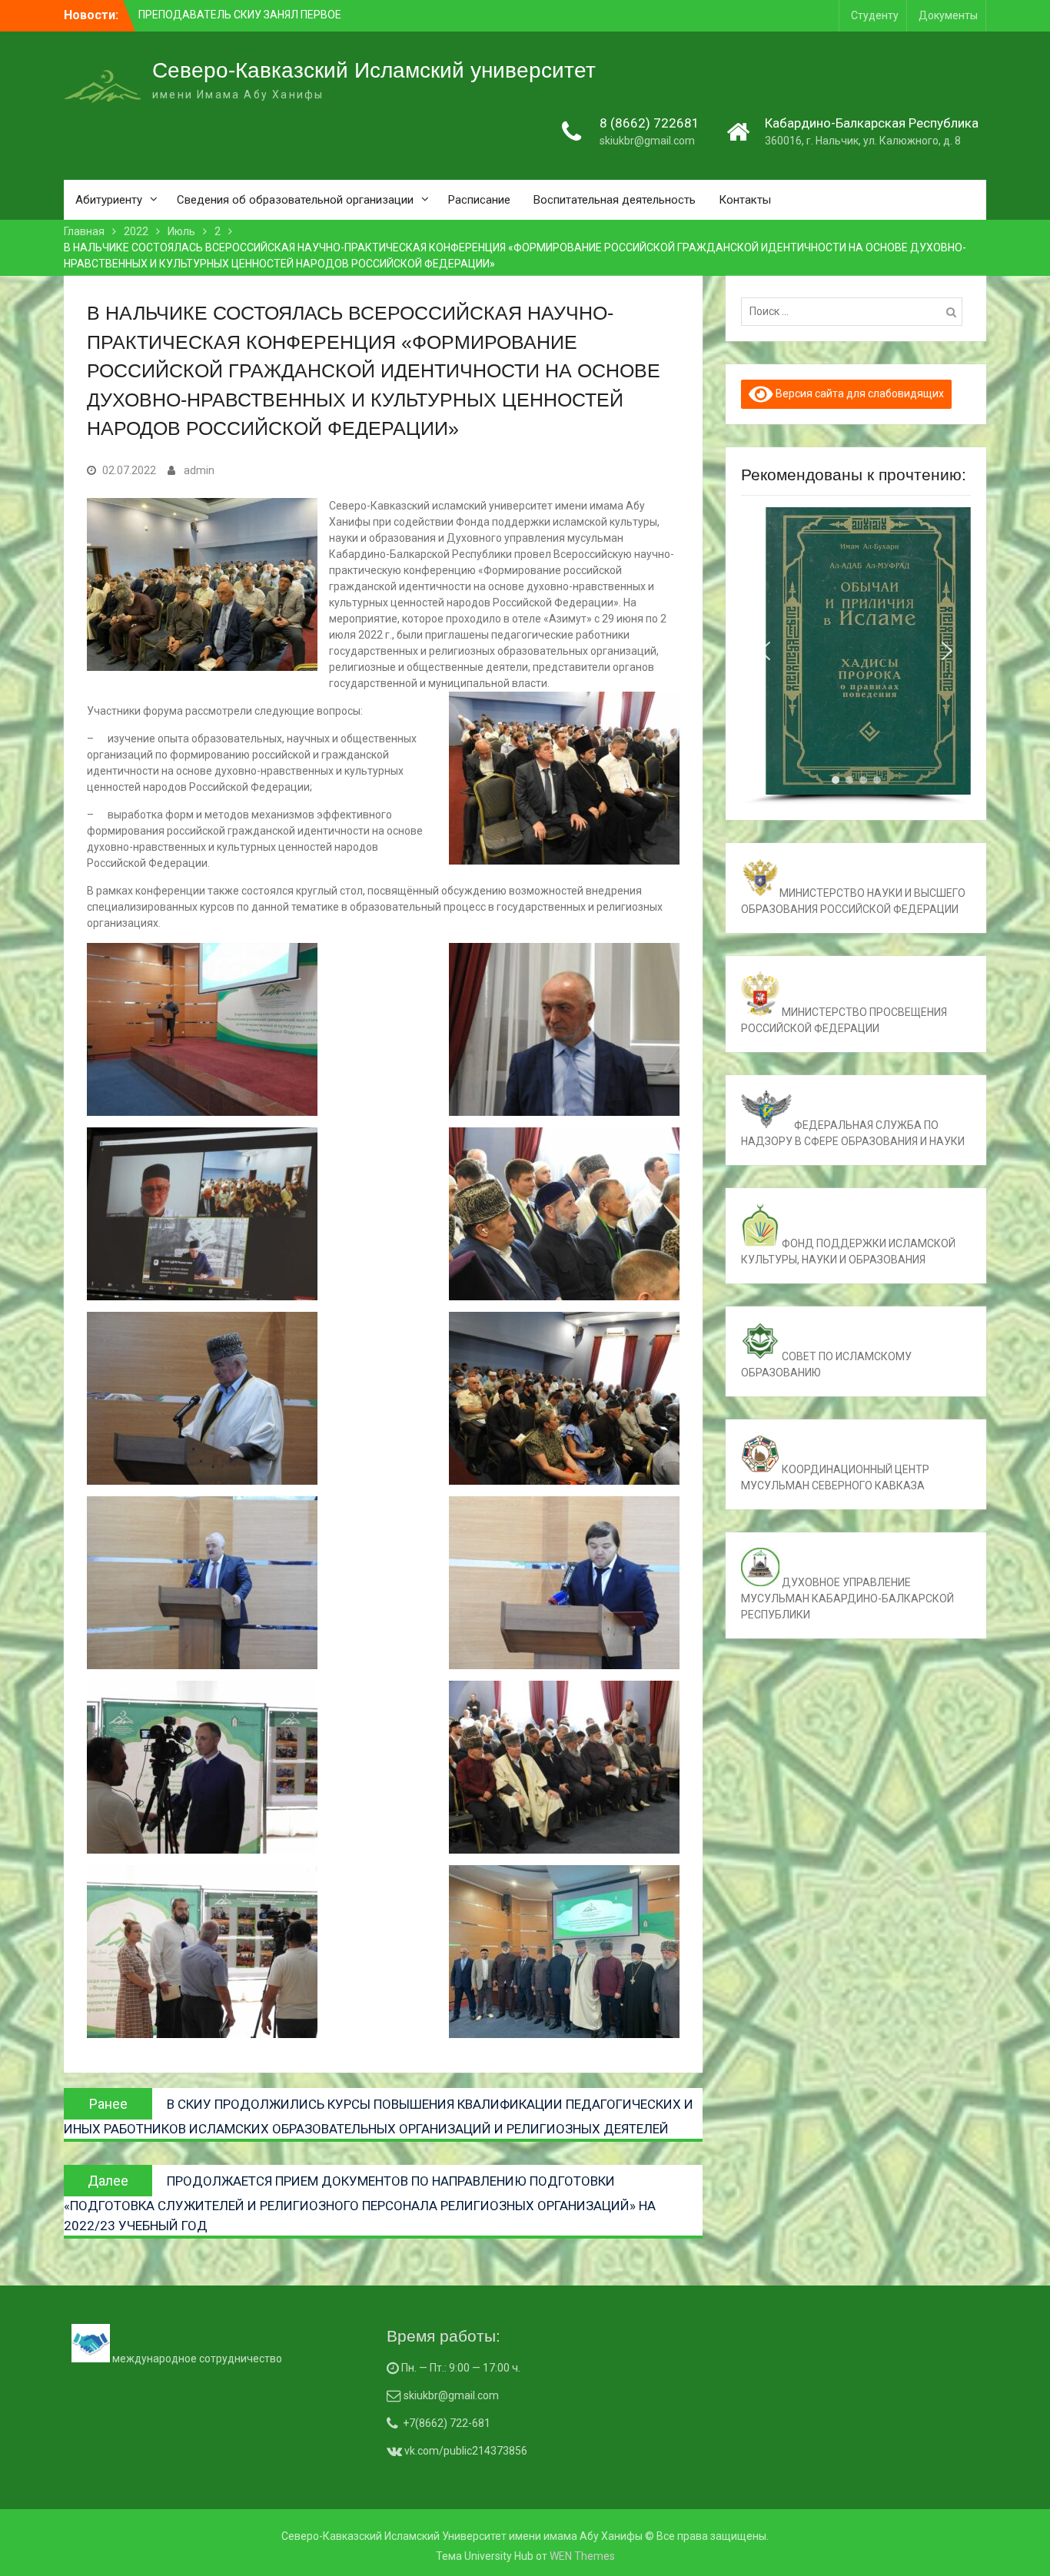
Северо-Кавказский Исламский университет (374, 70)
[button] (765, 651)
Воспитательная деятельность (615, 200)
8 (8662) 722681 (650, 123)
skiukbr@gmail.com (647, 141)
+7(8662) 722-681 (447, 2423)
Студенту (875, 15)
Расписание (479, 200)
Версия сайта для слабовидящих (859, 393)
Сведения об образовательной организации (295, 200)
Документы (948, 15)
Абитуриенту (109, 200)
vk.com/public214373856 (465, 2451)
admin (199, 470)
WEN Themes (582, 2556)
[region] (856, 656)
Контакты (745, 200)
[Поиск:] (856, 311)
